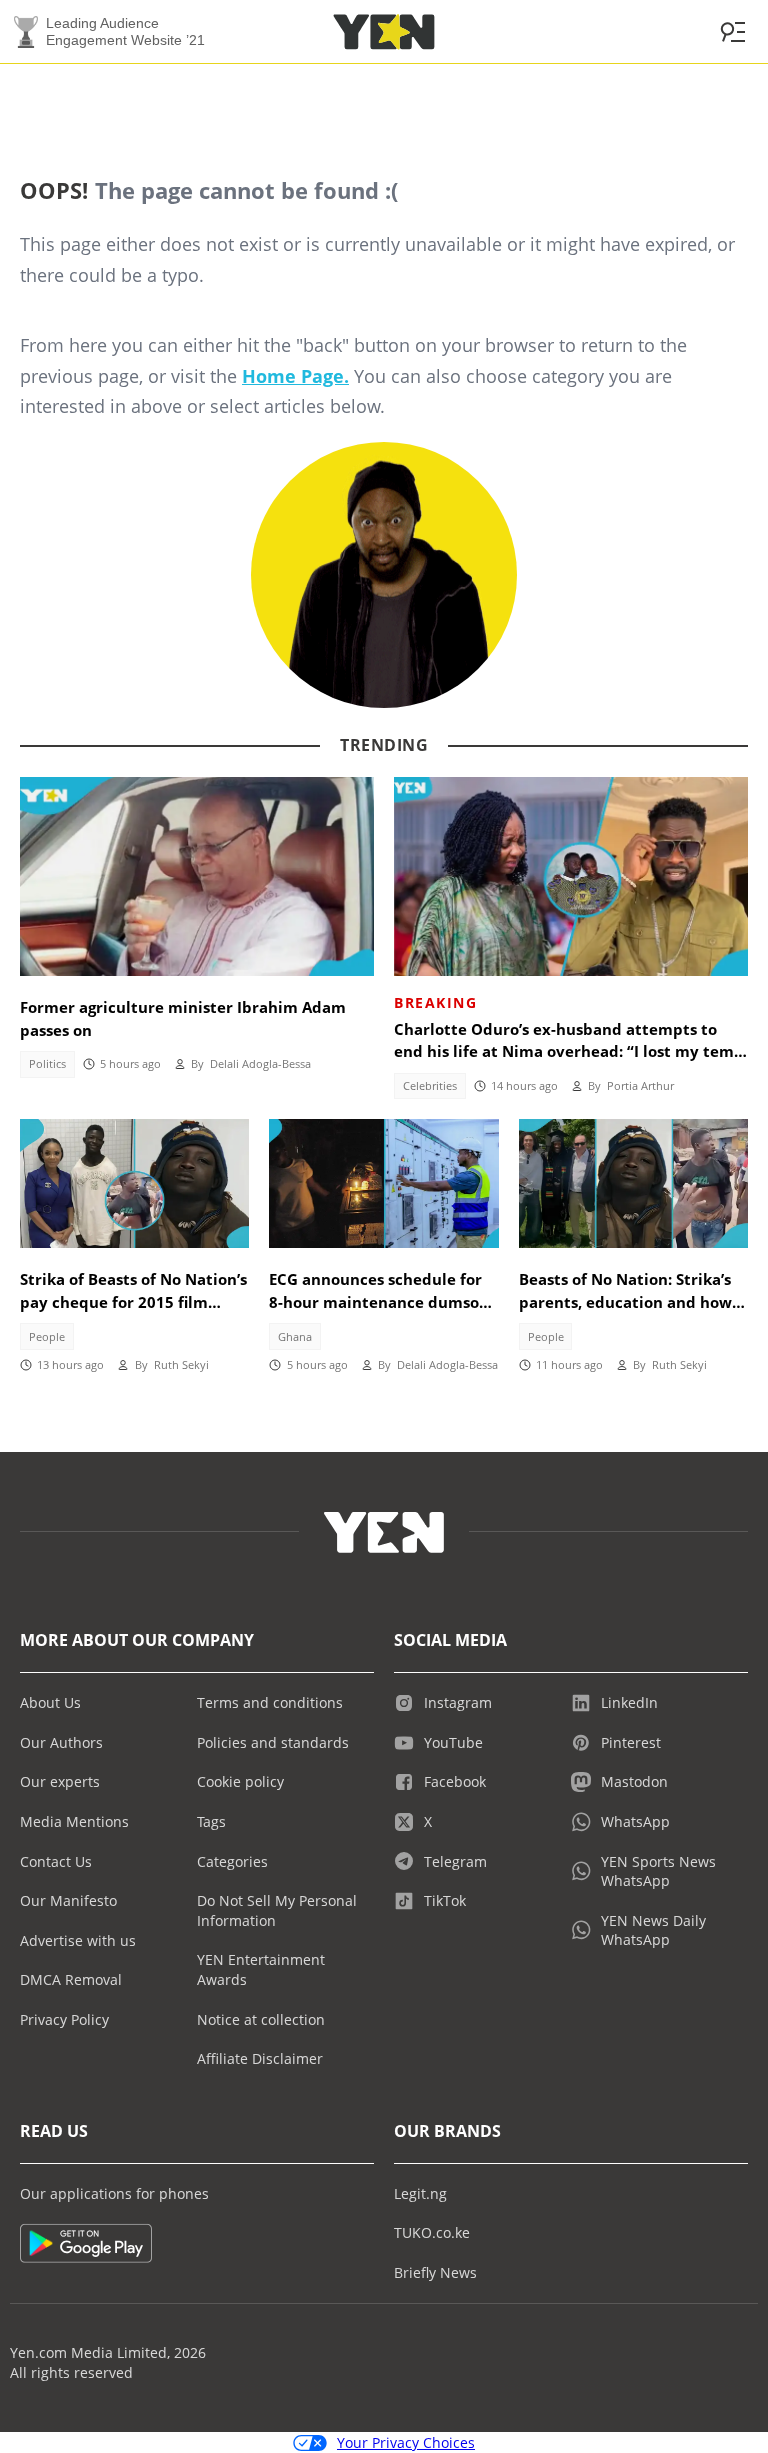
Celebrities (430, 1086)
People (47, 1337)
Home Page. (295, 376)
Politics (47, 1064)
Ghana (295, 1337)
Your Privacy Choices (406, 2442)
